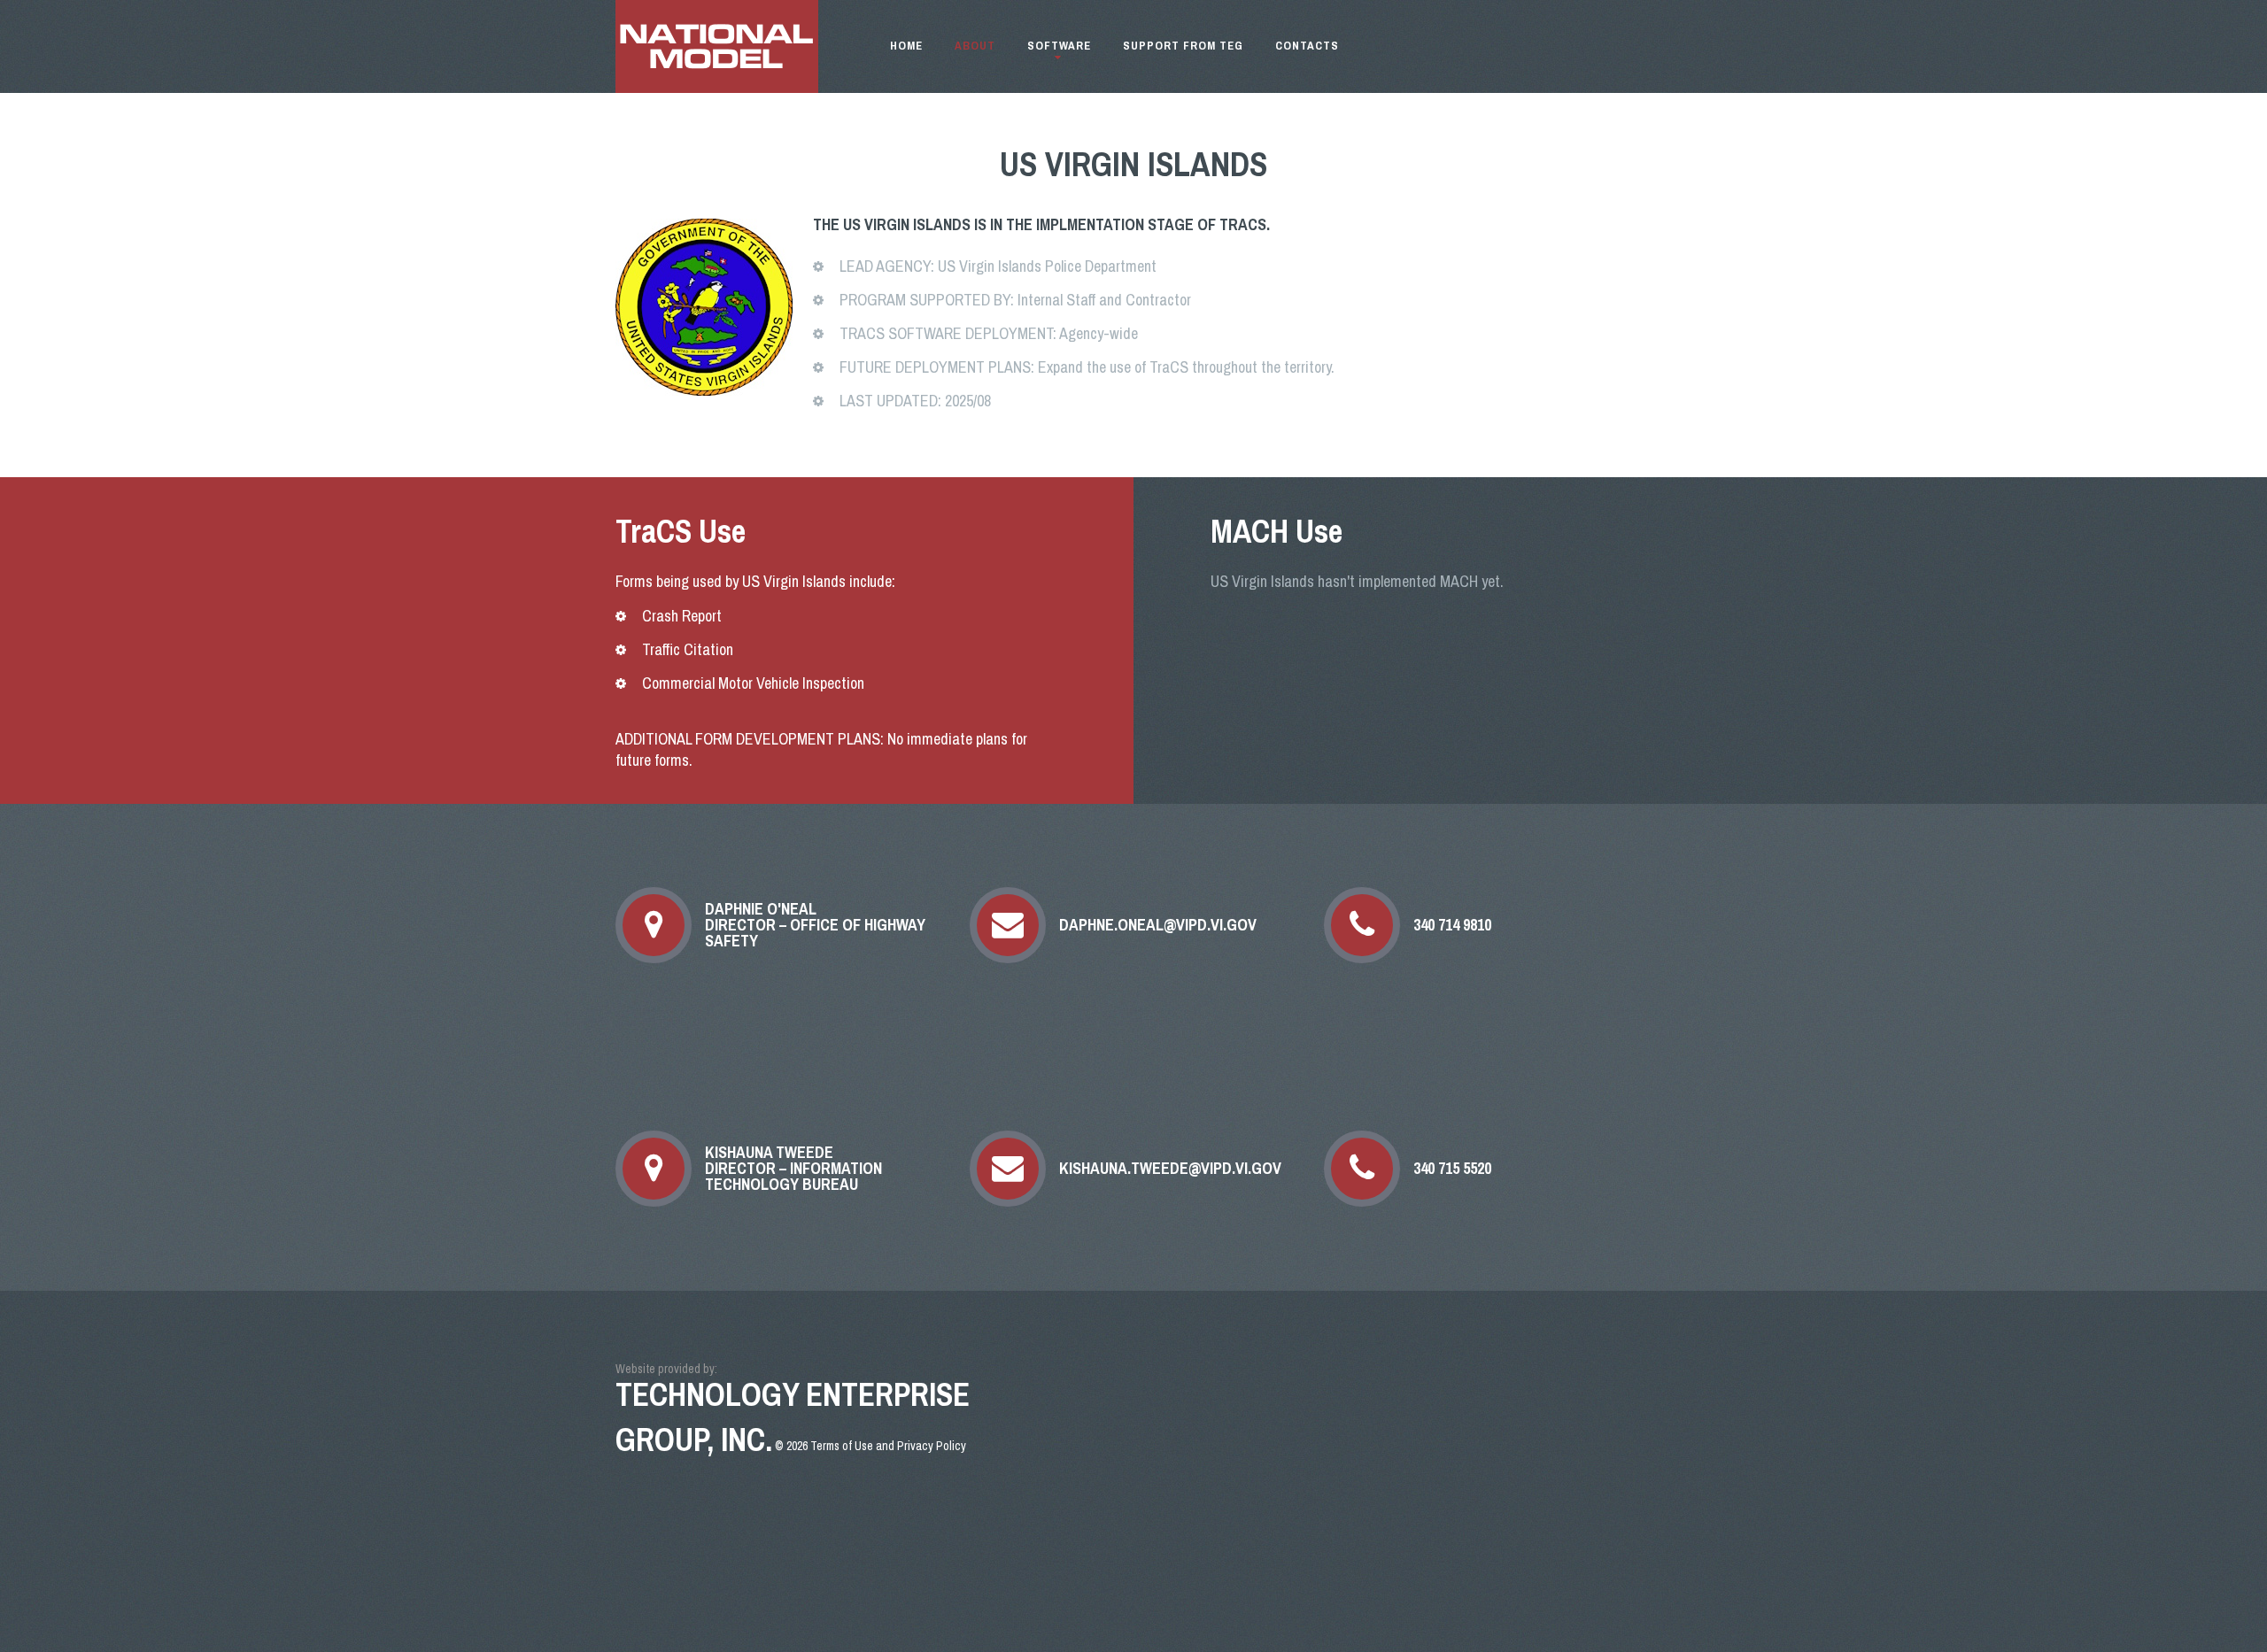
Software (1059, 46)
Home (906, 46)
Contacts (1307, 46)
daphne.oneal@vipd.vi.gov (1158, 925)
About (975, 46)
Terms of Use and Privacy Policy (888, 1446)
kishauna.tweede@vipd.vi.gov (1170, 1169)
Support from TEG (1183, 46)
